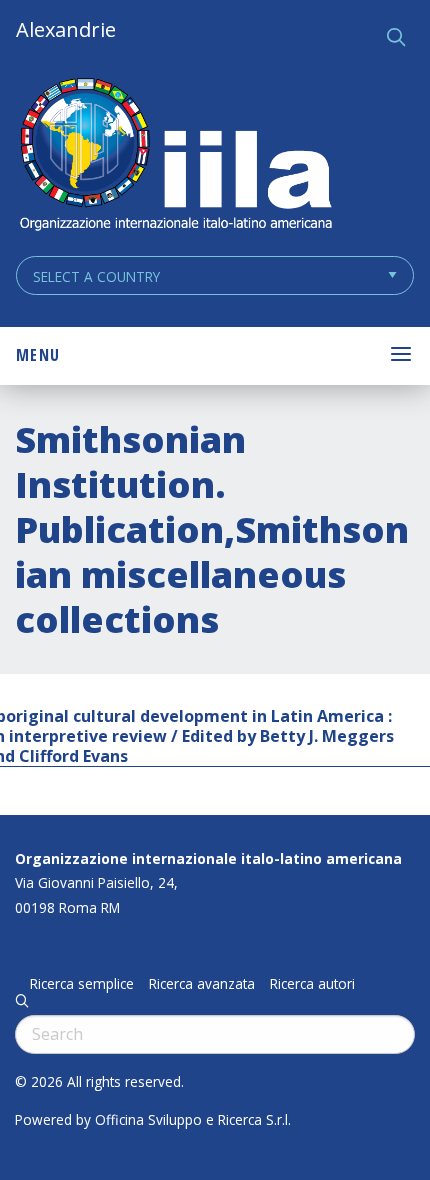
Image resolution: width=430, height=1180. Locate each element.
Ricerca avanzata (202, 984)
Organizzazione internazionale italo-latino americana (208, 858)
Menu (38, 355)
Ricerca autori (312, 984)
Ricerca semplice (82, 984)
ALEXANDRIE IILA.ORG (175, 156)
